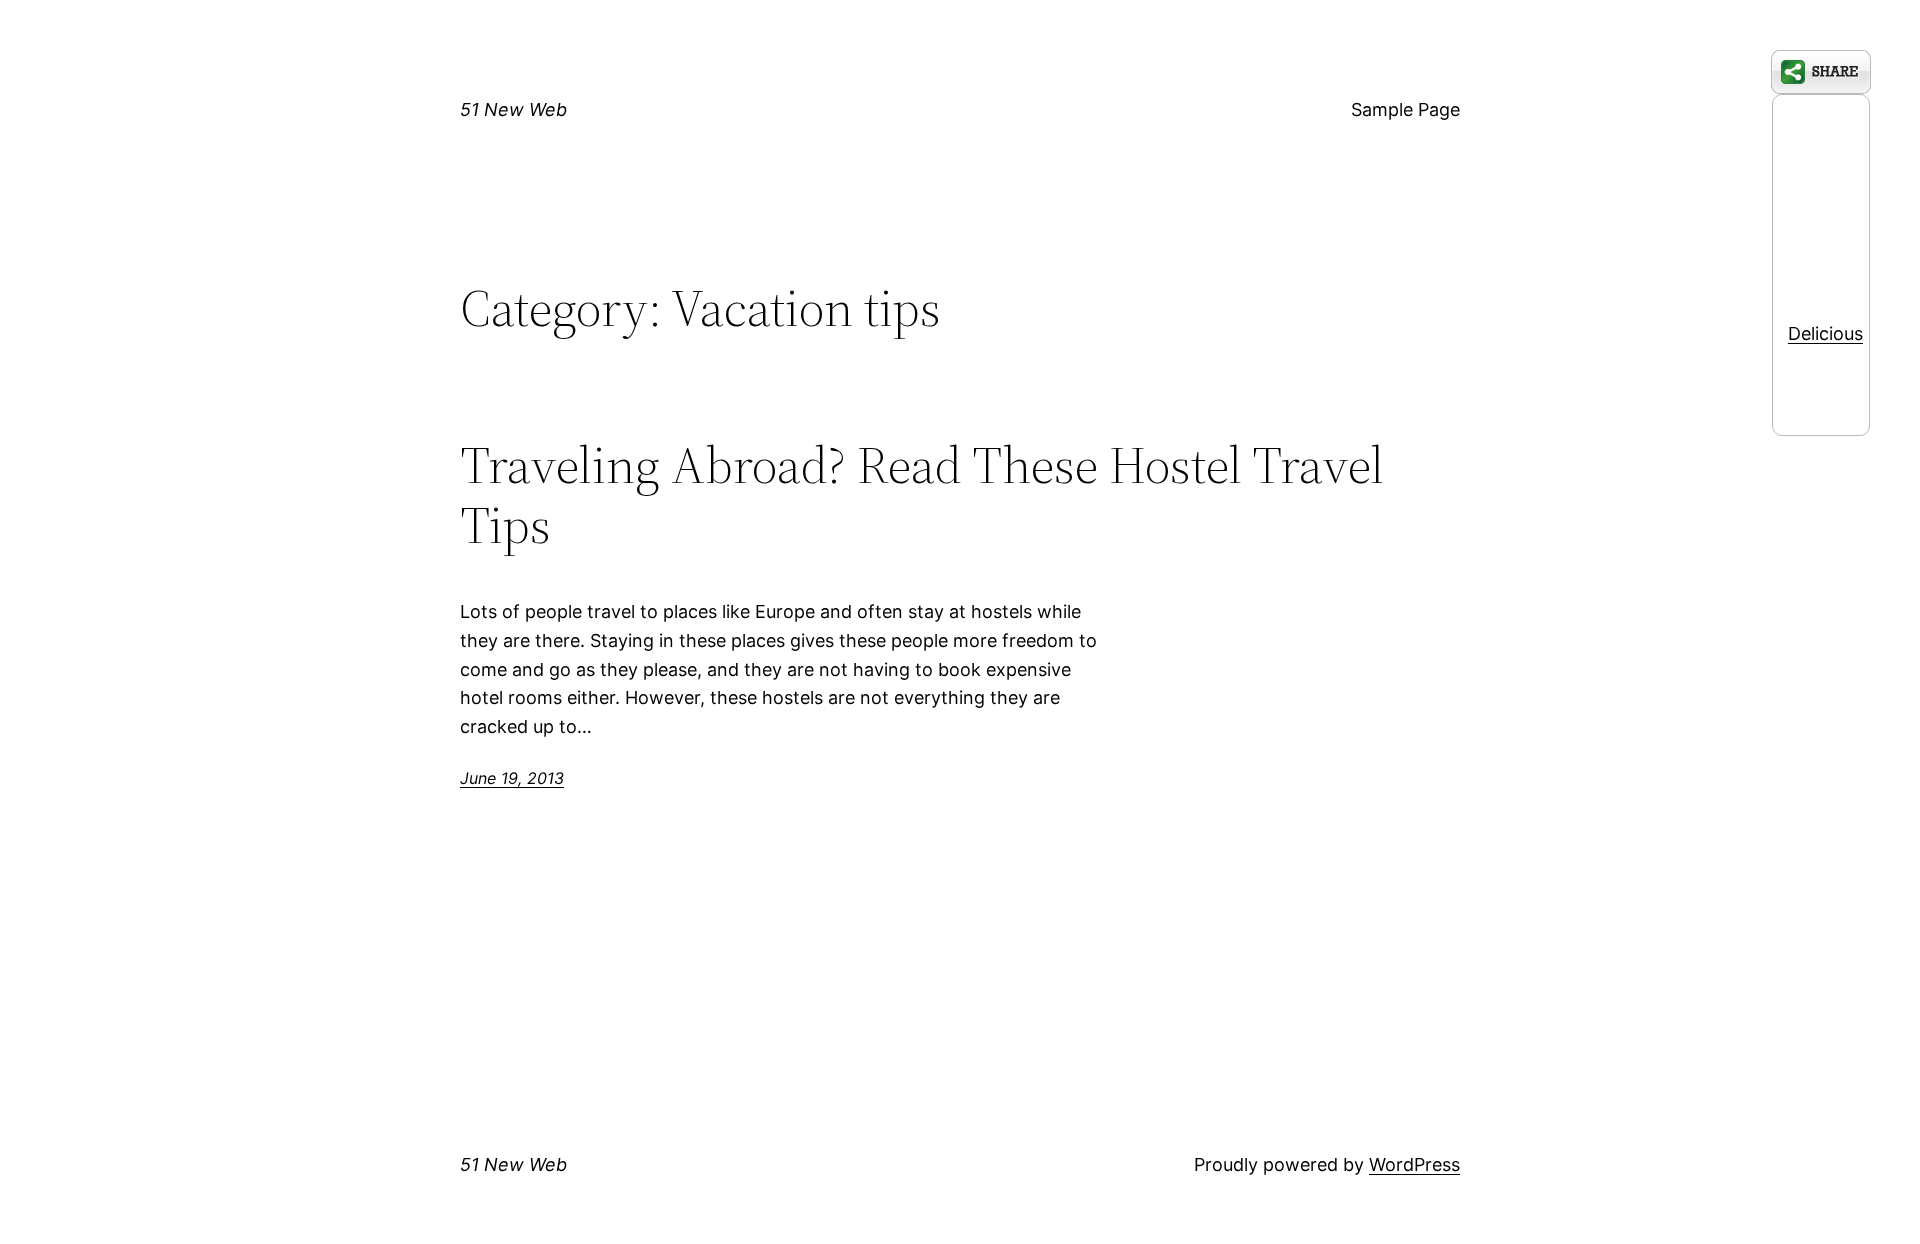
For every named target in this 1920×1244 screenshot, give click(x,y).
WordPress (1414, 1164)
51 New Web (513, 109)
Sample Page (1405, 109)
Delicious (1825, 333)
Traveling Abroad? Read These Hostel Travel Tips (922, 495)
